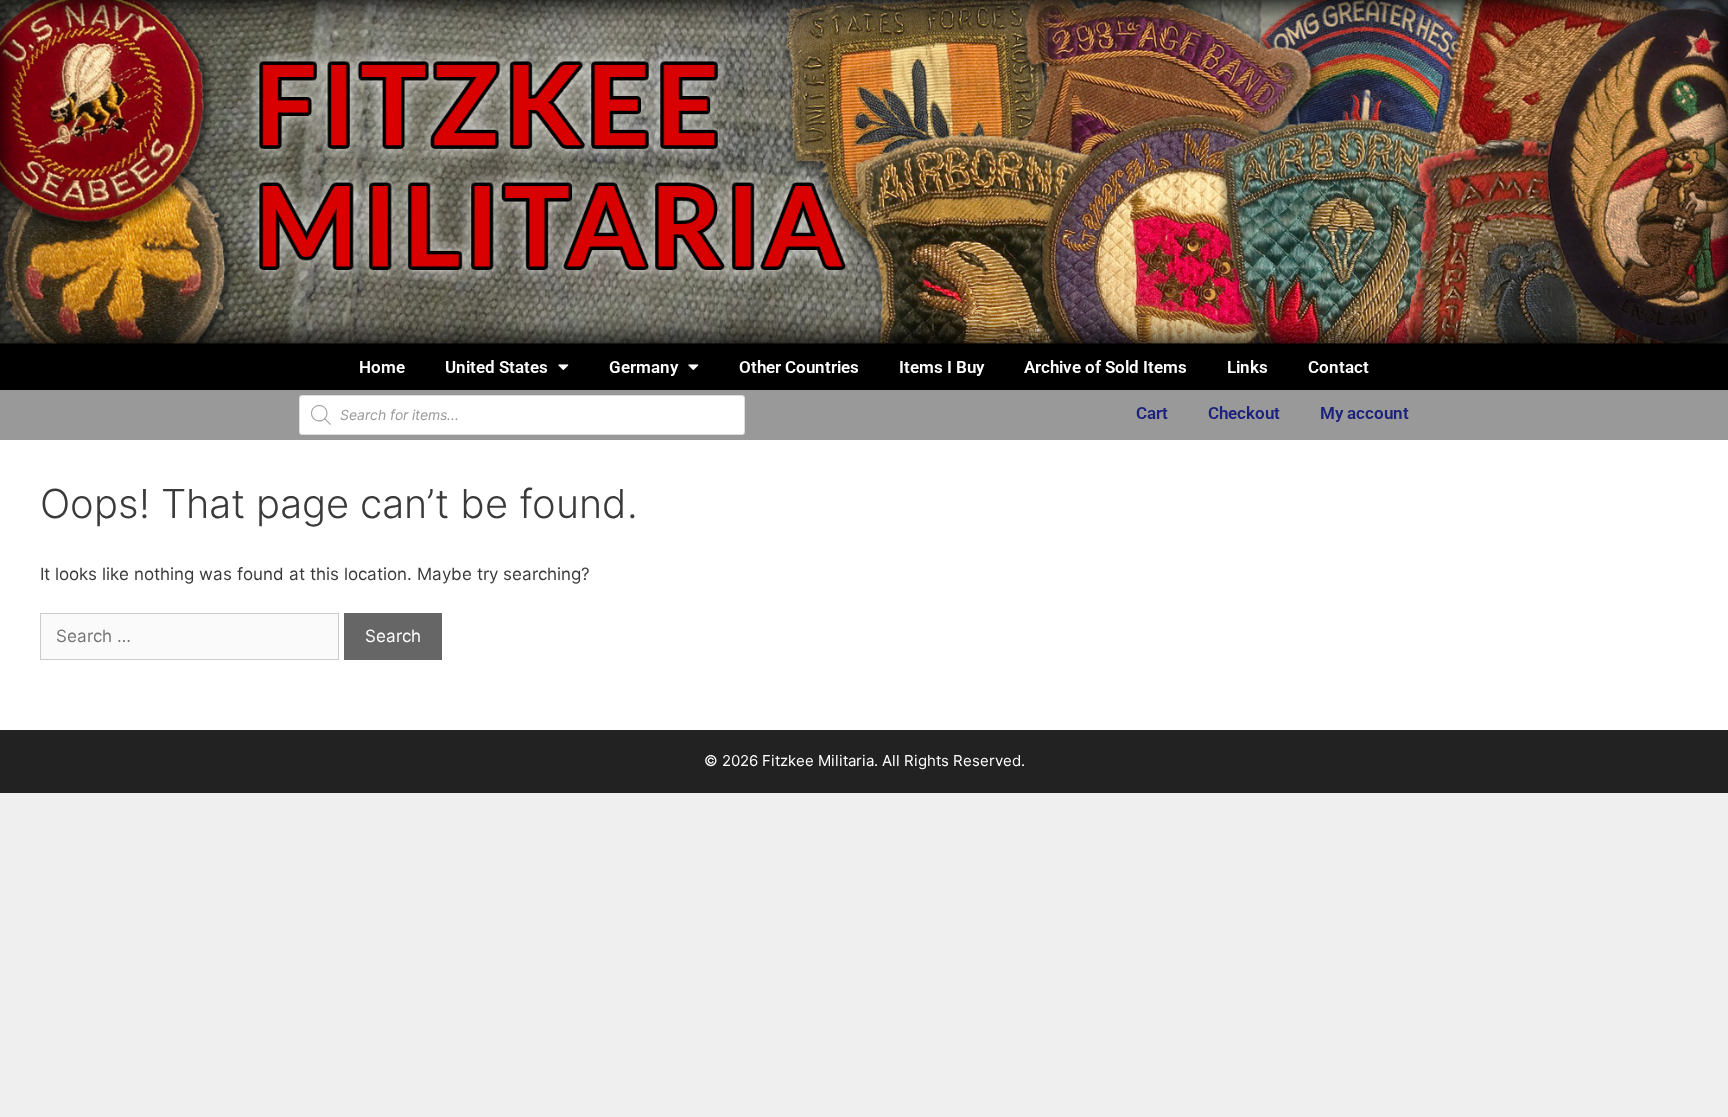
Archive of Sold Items (1105, 367)
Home (382, 367)
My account (1364, 413)
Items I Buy (941, 367)
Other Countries (799, 367)
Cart (1152, 413)
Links (1247, 367)
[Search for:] (192, 636)
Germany (643, 367)
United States (496, 367)
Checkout (1244, 413)
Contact (1338, 367)
